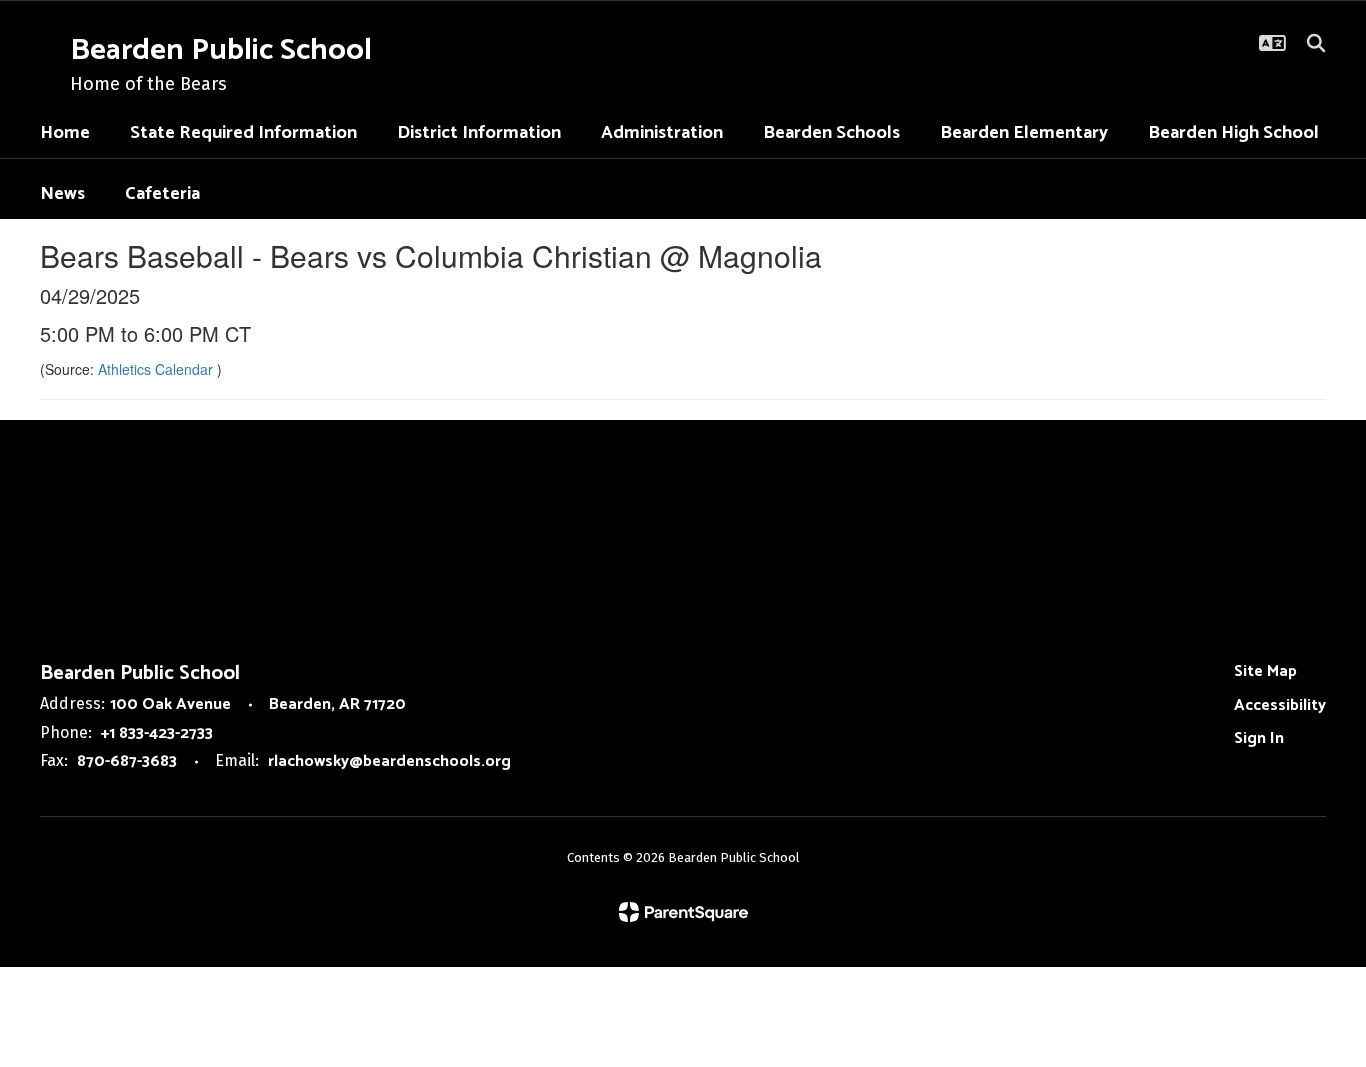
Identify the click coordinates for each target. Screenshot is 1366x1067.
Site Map (1265, 671)
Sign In (1259, 738)
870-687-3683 (127, 761)
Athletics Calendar (157, 369)
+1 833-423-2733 (157, 733)
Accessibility (1280, 705)
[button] (1272, 43)
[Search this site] (1316, 43)
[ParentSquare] (683, 912)
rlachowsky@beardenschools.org (389, 761)
